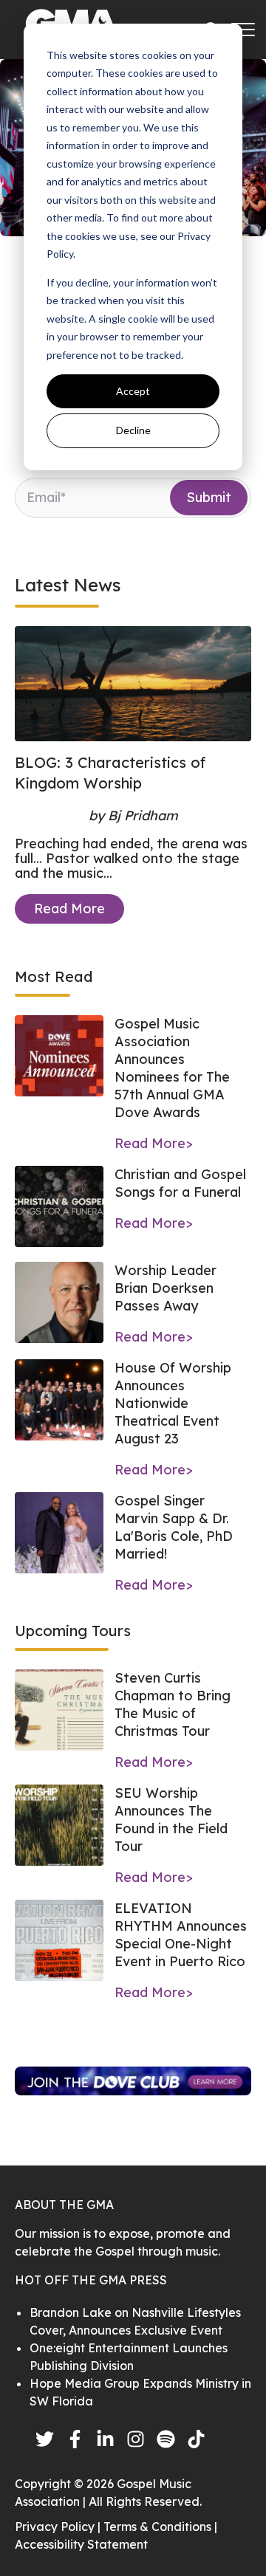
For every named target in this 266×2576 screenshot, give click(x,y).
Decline (133, 430)
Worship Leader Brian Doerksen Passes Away (166, 1288)
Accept (133, 391)
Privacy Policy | (59, 2527)
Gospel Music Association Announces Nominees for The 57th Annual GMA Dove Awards (172, 1068)
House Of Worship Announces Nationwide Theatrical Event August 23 (173, 1403)
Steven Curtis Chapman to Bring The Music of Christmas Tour (173, 1704)
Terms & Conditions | (160, 2527)
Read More (69, 909)
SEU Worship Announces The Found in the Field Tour (171, 1820)
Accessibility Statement (81, 2544)
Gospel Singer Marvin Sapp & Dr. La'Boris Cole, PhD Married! (174, 1527)
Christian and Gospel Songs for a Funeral (180, 1183)
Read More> (154, 1143)
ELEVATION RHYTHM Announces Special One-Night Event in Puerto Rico (181, 1935)
